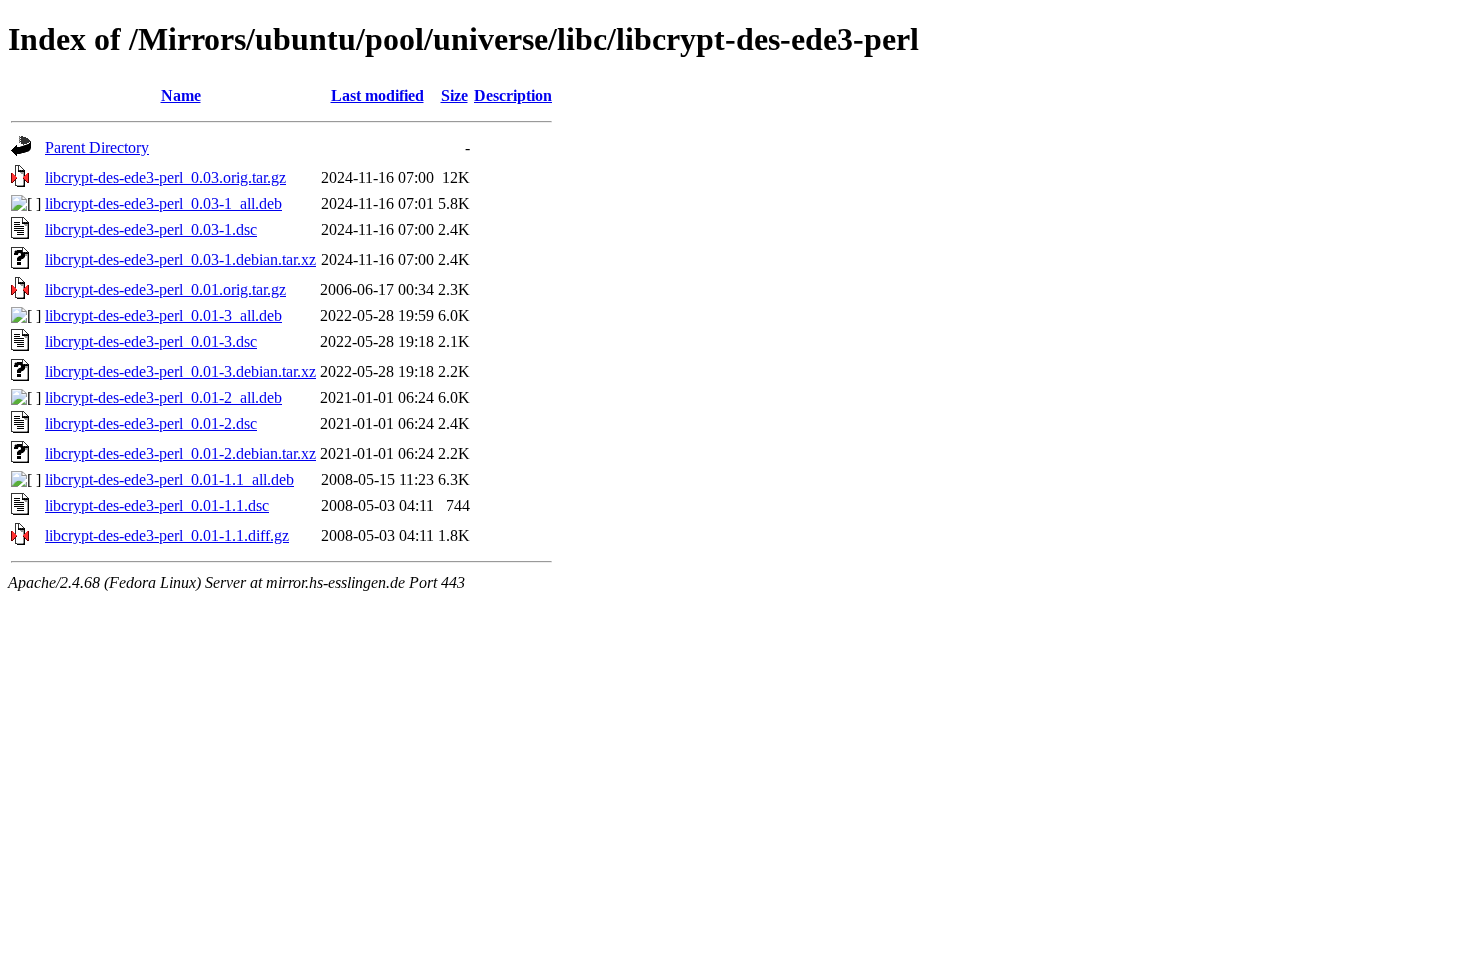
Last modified (377, 95)
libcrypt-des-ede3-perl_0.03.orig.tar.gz (165, 177)
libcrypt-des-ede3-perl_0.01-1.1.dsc (157, 505)
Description (513, 95)
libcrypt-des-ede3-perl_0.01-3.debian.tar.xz (180, 371)
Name (181, 95)
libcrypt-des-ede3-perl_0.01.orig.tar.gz (165, 289)
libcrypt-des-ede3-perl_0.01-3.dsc (151, 341)
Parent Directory (97, 147)
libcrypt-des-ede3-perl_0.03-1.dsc (151, 229)
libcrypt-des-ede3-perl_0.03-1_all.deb (163, 203)
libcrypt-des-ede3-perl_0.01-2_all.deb (163, 397)
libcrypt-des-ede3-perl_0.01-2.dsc (151, 423)
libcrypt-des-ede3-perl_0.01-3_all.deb (163, 315)
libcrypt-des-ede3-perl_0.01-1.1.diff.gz (167, 535)
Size (454, 95)
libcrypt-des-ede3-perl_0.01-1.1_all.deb (169, 479)
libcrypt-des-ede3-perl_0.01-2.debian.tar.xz (180, 453)
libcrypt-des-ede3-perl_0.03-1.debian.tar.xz (180, 259)
